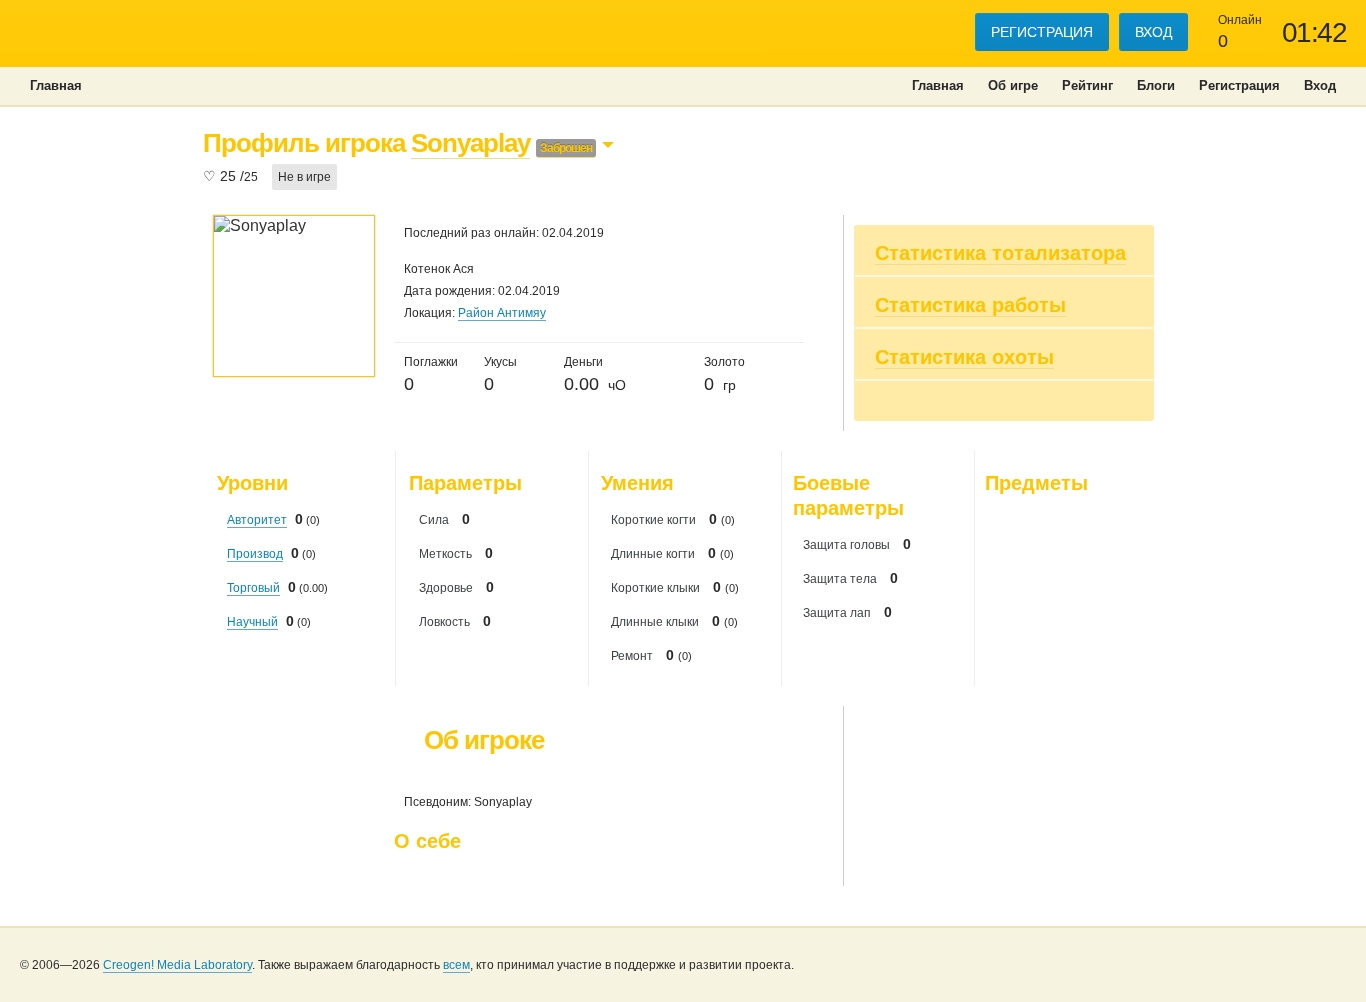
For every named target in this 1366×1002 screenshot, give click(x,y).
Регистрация (1042, 32)
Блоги (1156, 85)
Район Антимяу (502, 313)
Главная (938, 85)
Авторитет (257, 520)
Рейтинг (1087, 85)
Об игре (1013, 85)
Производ (255, 554)
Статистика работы (970, 305)
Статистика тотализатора (1000, 253)
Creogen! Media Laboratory (177, 965)
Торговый (253, 588)
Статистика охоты (964, 357)
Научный (252, 622)
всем (456, 965)
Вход (1153, 32)
